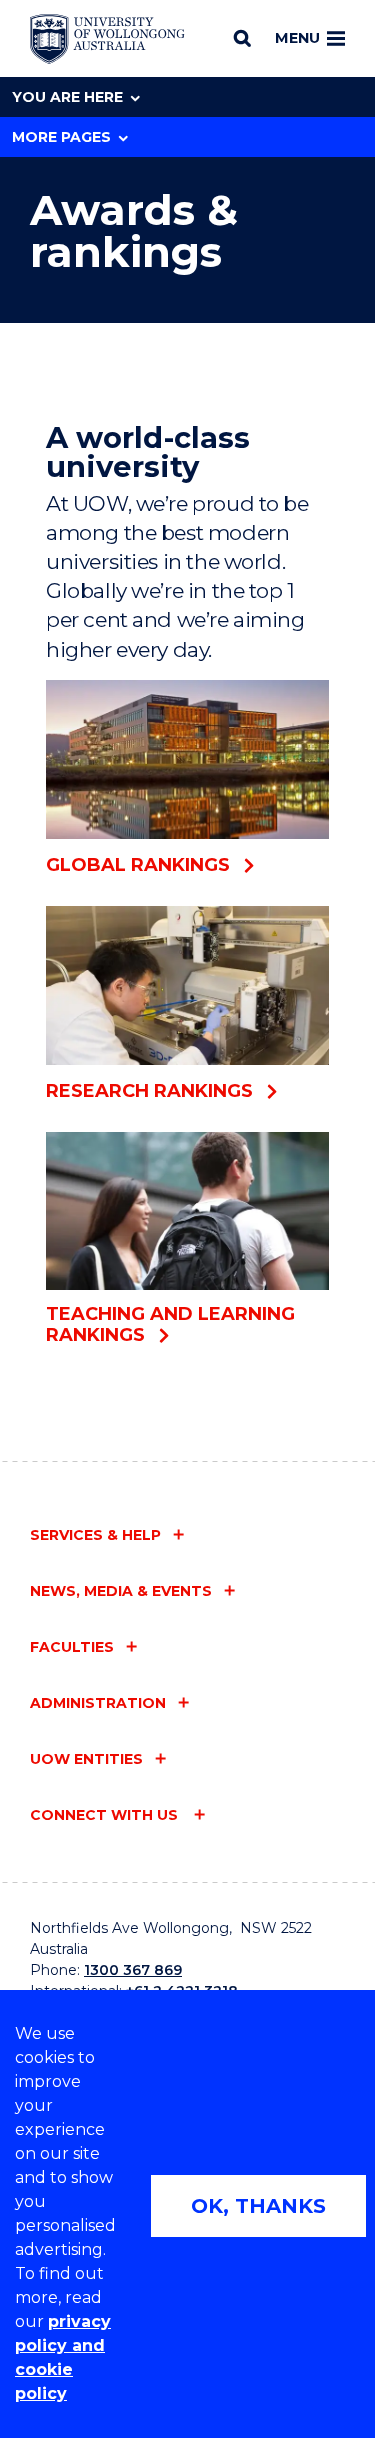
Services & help (95, 1535)
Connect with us (106, 1815)
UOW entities (86, 1759)
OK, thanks (258, 2206)
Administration (98, 1703)
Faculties (72, 1647)
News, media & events (121, 1591)
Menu (297, 38)
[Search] (242, 38)
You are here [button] (67, 97)
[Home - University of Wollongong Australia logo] (107, 39)
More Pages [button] (61, 137)
